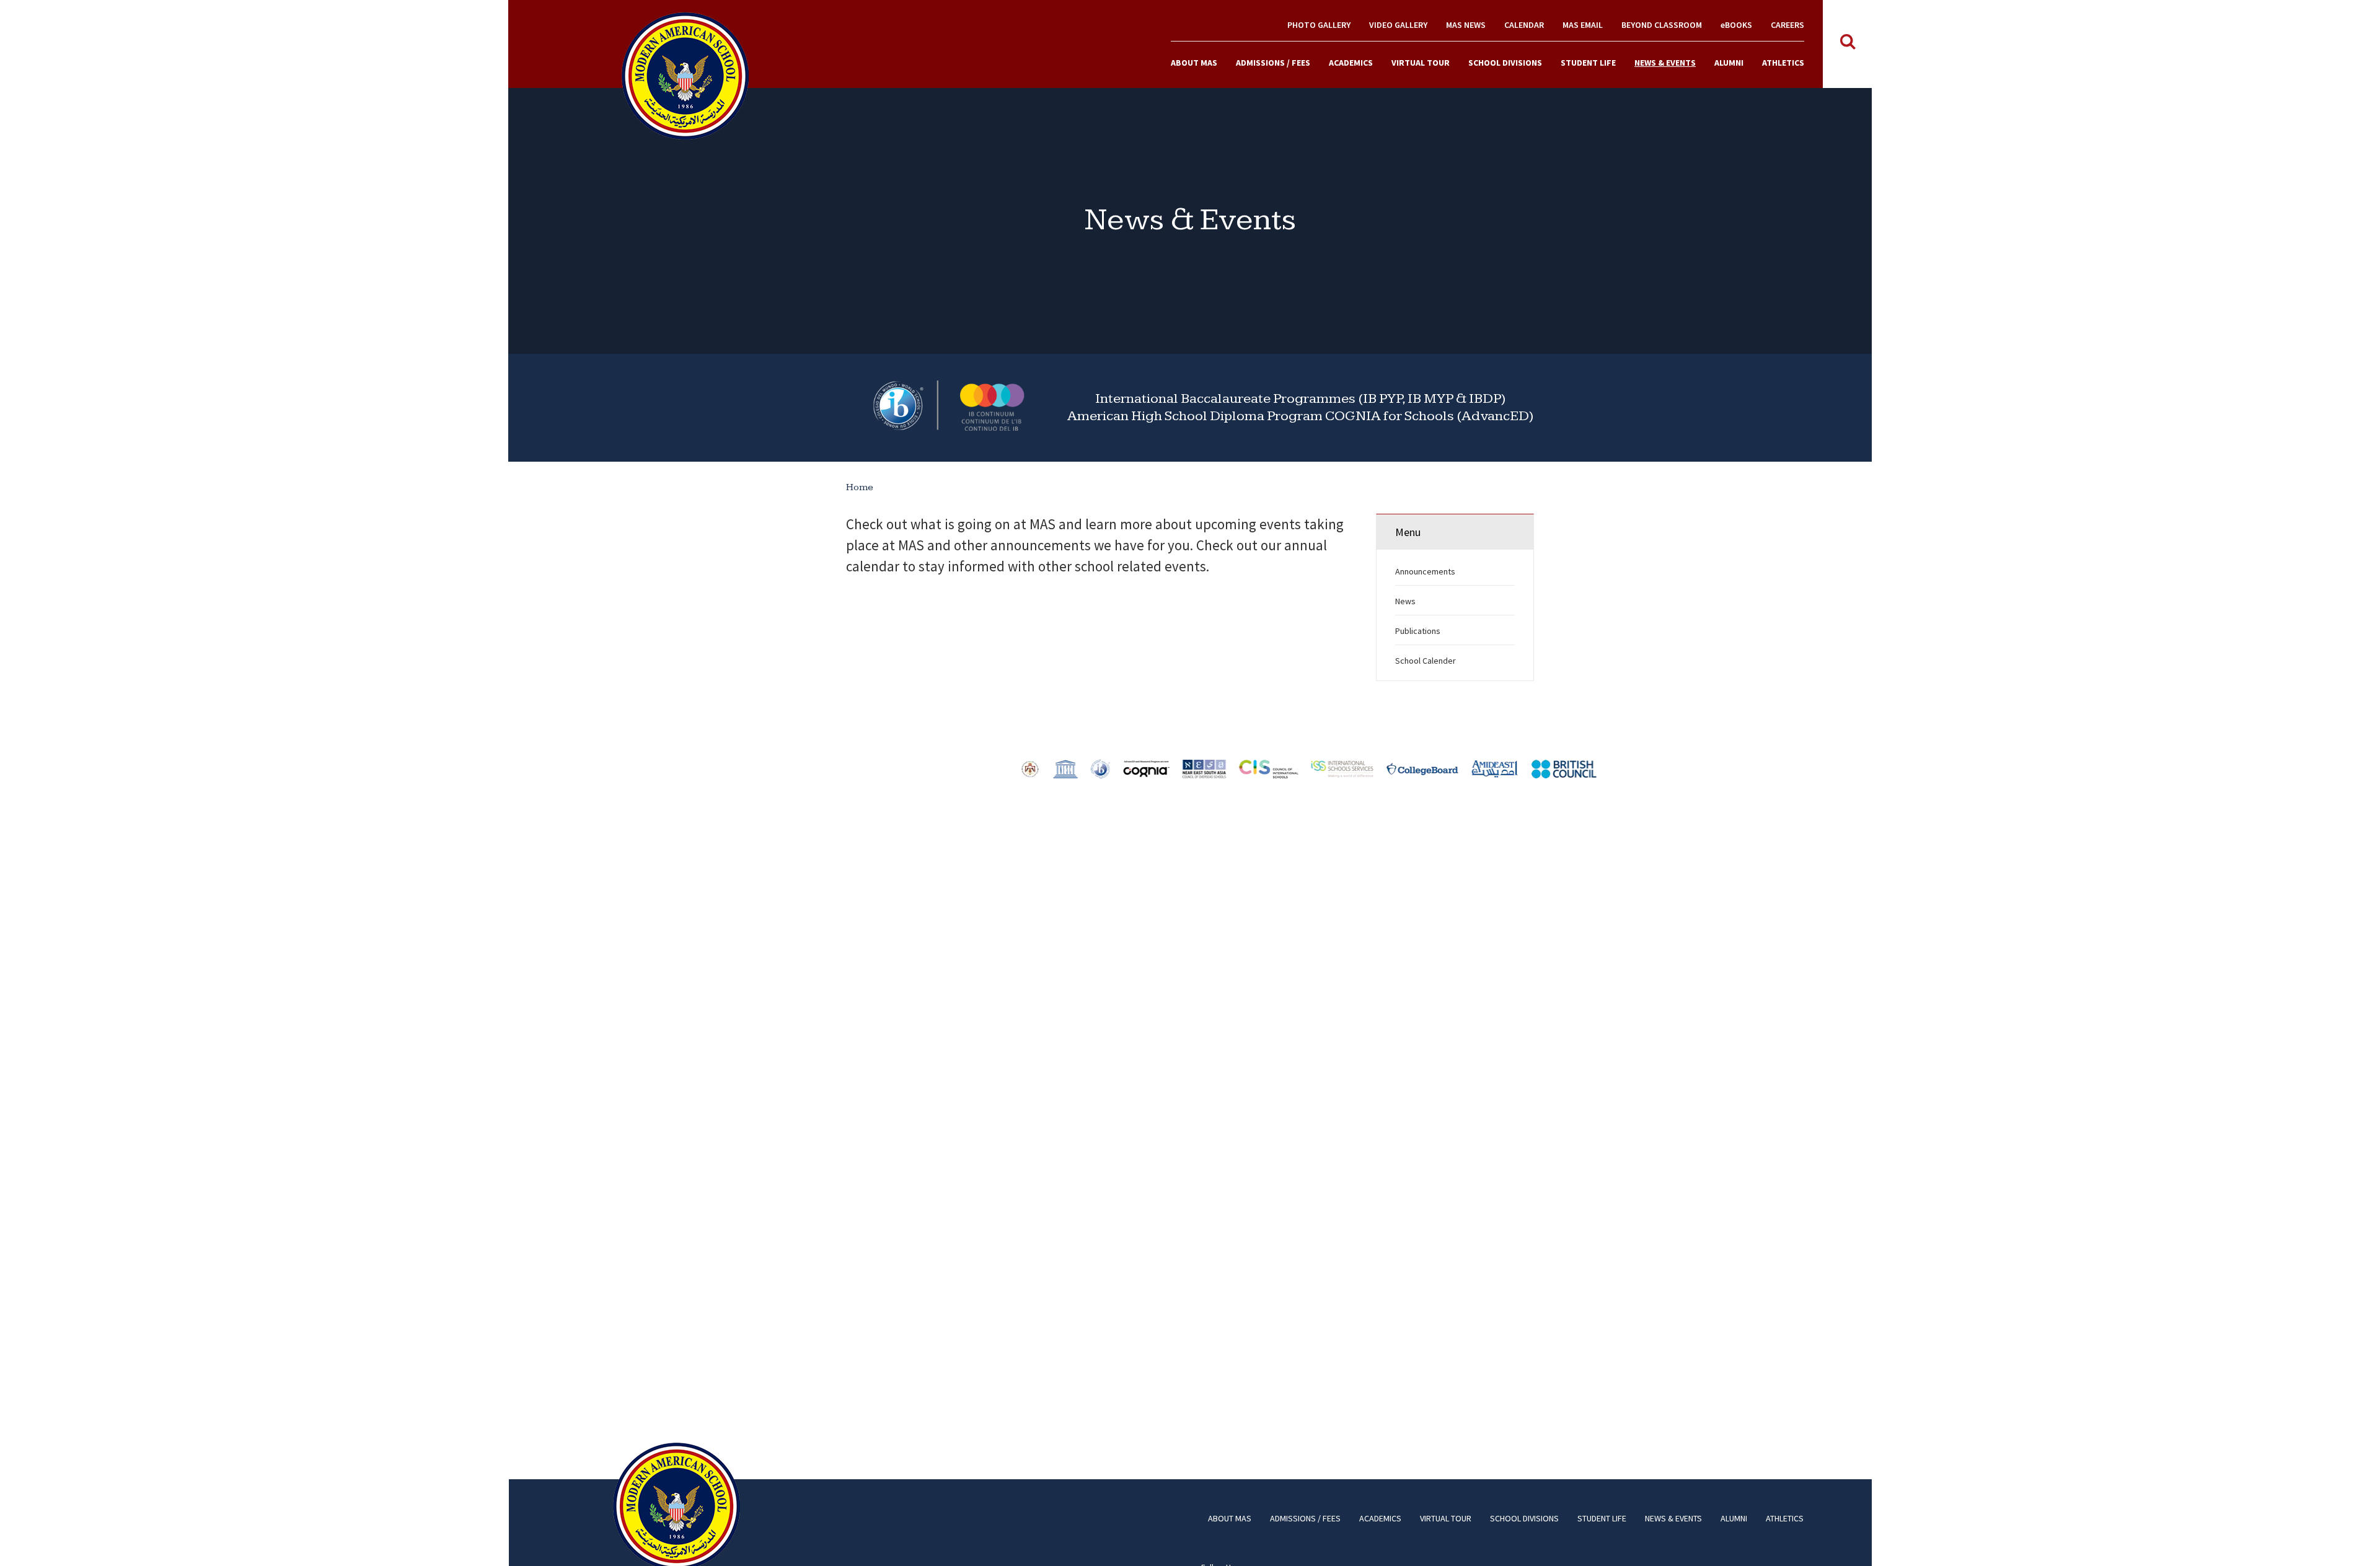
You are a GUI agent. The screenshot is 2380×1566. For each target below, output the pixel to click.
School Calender (1426, 661)
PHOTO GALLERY (1319, 25)
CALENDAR (1524, 25)
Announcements (1425, 571)
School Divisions (1505, 63)
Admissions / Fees (1273, 63)
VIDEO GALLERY (1398, 25)
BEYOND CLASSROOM (1662, 25)
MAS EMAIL (1583, 25)
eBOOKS (1736, 25)
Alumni (1729, 63)
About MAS (1194, 63)
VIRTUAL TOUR (1421, 63)
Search (1848, 42)
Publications (1418, 631)
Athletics (1783, 63)
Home (860, 487)
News (1405, 601)
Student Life (1588, 63)
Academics (1351, 63)
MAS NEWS (1466, 25)
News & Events (1665, 63)
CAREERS (1787, 25)
